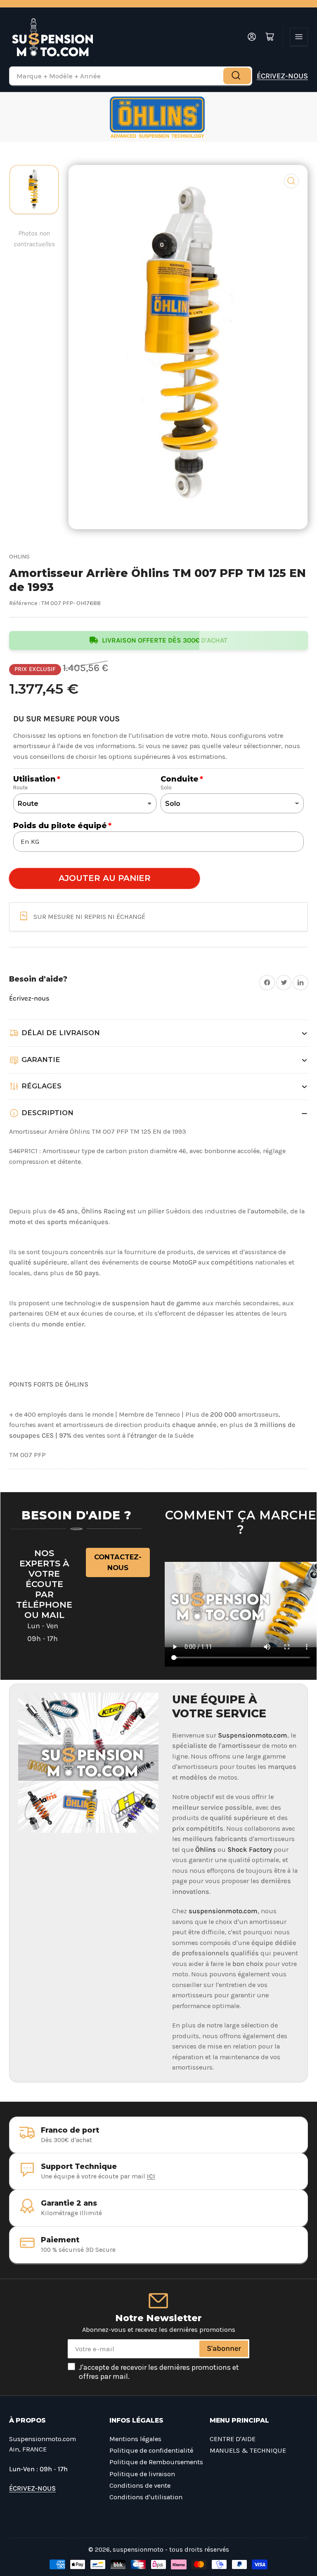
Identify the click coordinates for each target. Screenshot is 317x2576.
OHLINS (19, 557)
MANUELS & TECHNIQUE (248, 2450)
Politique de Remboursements (156, 2462)
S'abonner (224, 2348)
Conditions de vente (140, 2485)
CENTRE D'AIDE (233, 2439)
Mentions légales (135, 2439)
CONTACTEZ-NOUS (118, 1562)
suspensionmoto (138, 2550)
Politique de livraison (142, 2474)
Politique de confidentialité (151, 2450)
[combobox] (131, 76)
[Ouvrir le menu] (299, 37)
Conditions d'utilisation (146, 2497)
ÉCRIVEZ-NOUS (282, 76)
